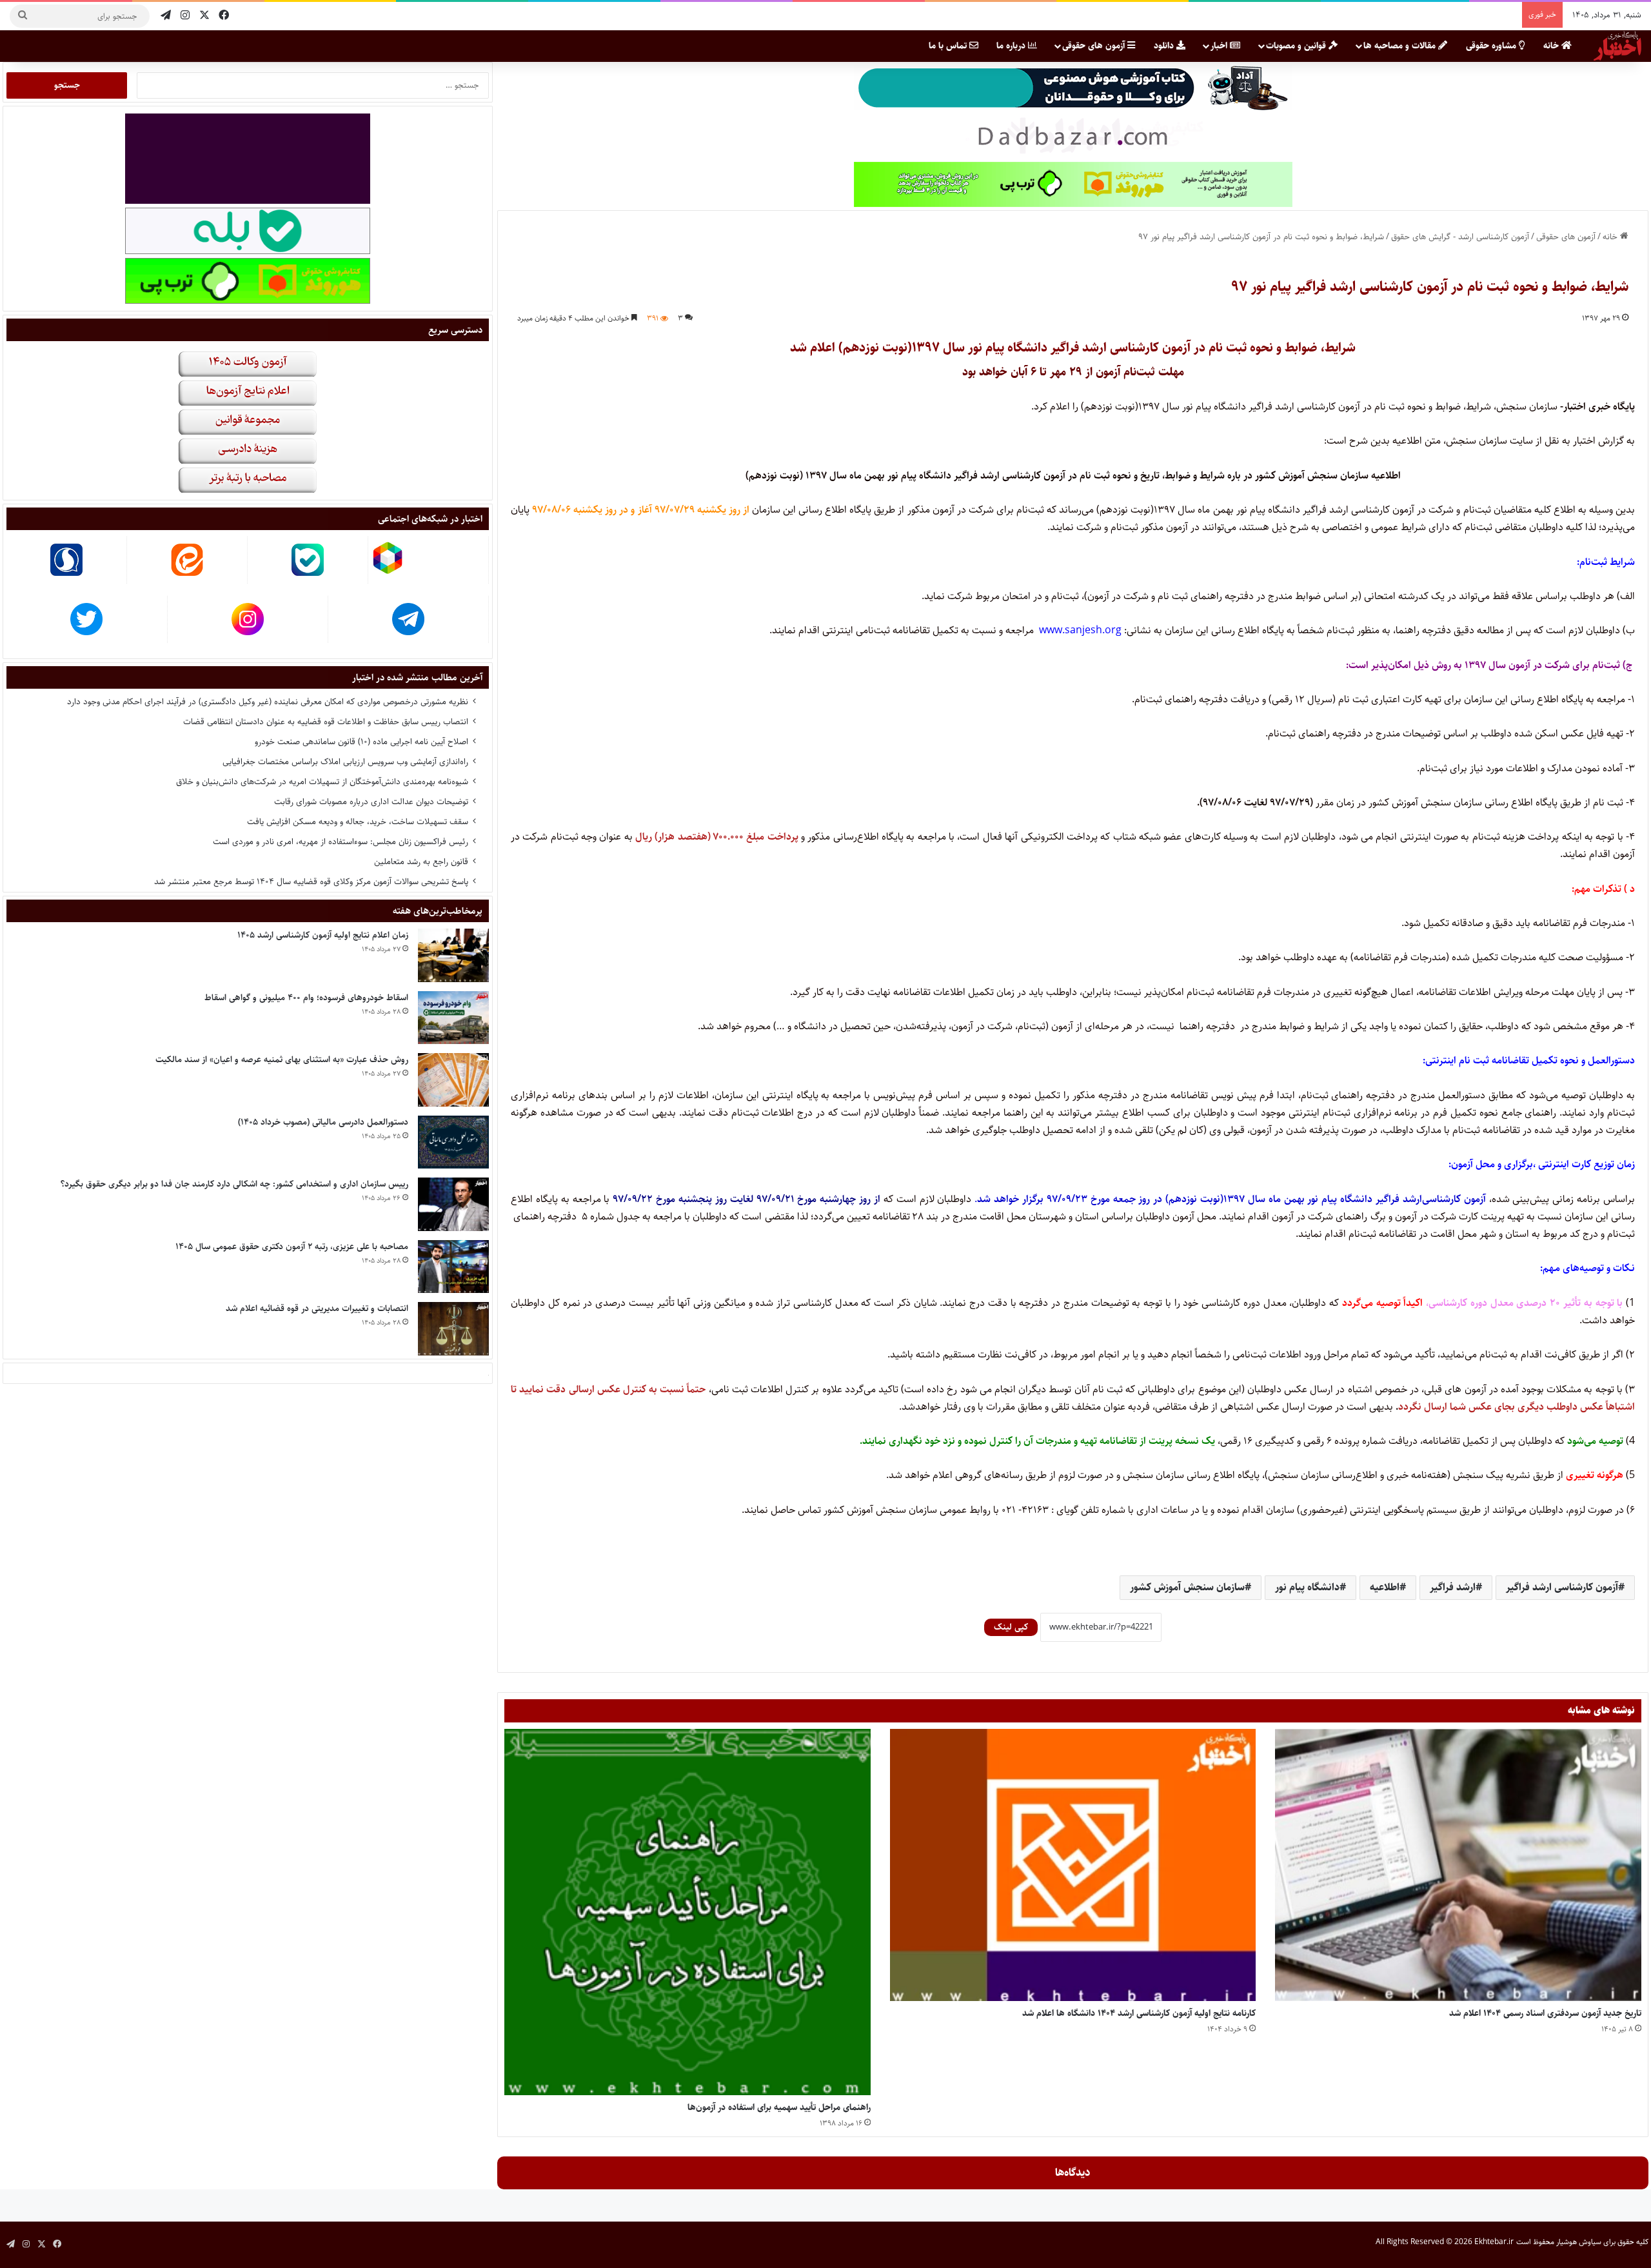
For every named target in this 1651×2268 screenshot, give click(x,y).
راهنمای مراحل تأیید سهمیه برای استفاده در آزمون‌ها (779, 2107)
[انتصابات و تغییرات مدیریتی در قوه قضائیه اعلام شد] (453, 1329)
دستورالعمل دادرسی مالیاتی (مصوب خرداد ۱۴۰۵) (323, 1122)
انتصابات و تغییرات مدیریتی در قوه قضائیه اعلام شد (317, 1308)
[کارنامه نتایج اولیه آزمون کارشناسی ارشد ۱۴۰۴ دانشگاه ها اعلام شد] (1073, 1865)
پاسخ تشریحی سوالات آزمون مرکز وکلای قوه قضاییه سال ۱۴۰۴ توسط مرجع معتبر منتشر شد (311, 882)
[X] (204, 16)
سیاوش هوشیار (1579, 2242)
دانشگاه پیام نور (1307, 1587)
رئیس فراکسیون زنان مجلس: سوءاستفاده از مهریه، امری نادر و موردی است (341, 842)
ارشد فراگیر (1453, 1587)
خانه (1552, 46)
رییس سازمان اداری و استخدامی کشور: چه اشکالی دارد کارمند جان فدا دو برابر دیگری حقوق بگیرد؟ (234, 1184)
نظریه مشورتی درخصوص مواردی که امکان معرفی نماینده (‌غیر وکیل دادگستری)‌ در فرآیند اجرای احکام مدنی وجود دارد (268, 702)
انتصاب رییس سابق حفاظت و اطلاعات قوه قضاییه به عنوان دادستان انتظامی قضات (326, 722)
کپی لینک (1011, 1627)
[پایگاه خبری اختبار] (1617, 46)
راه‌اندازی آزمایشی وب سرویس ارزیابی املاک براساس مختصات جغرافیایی (345, 762)
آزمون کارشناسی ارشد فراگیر (1562, 1587)
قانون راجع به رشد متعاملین (421, 862)
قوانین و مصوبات (1297, 46)
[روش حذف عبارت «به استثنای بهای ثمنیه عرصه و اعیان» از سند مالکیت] (453, 1080)
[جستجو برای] (23, 16)
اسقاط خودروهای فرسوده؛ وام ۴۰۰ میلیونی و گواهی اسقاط (306, 998)
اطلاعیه (1385, 1587)
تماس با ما (949, 46)
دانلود (1165, 46)
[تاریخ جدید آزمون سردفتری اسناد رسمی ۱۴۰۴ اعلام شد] (1458, 1865)
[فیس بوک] (224, 16)
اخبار (1220, 46)
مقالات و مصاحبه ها (1401, 46)
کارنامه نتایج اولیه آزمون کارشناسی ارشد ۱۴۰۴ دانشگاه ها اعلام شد (1139, 2013)
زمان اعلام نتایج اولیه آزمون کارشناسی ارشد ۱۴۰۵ (323, 935)
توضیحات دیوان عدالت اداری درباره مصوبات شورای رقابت (371, 802)
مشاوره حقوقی (1492, 46)
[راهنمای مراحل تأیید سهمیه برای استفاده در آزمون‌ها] (687, 1912)
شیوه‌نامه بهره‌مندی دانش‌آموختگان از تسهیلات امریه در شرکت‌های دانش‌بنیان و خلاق (322, 782)
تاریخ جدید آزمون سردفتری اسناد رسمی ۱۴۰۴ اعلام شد (1545, 2013)
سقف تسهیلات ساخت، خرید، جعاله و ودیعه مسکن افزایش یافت (358, 822)
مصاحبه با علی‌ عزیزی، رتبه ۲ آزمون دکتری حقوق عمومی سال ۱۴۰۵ (292, 1247)
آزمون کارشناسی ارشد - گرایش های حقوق (1460, 237)
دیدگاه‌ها (1073, 2173)
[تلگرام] (166, 16)
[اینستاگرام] (185, 16)
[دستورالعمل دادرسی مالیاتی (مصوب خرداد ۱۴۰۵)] (453, 1142)
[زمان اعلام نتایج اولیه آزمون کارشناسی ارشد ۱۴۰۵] (453, 955)
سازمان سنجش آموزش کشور (1187, 1587)
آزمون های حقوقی (1095, 46)
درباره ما (1012, 46)
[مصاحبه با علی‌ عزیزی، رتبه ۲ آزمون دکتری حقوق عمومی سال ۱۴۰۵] (453, 1267)
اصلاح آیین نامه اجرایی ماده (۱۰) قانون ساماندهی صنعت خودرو (361, 742)
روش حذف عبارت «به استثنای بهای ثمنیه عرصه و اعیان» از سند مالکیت (282, 1060)
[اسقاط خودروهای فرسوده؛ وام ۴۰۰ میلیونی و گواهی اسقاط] (453, 1018)
